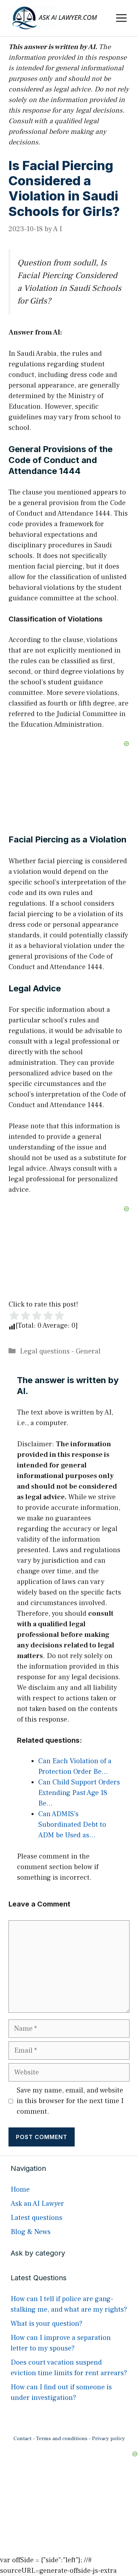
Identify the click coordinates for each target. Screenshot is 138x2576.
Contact (22, 2439)
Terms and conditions (62, 2439)
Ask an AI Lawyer (37, 2204)
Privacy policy (108, 2439)
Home (20, 2190)
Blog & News (31, 2232)
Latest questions (36, 2218)
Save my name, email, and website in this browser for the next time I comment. (70, 2101)
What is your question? (47, 2324)
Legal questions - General (60, 1351)
